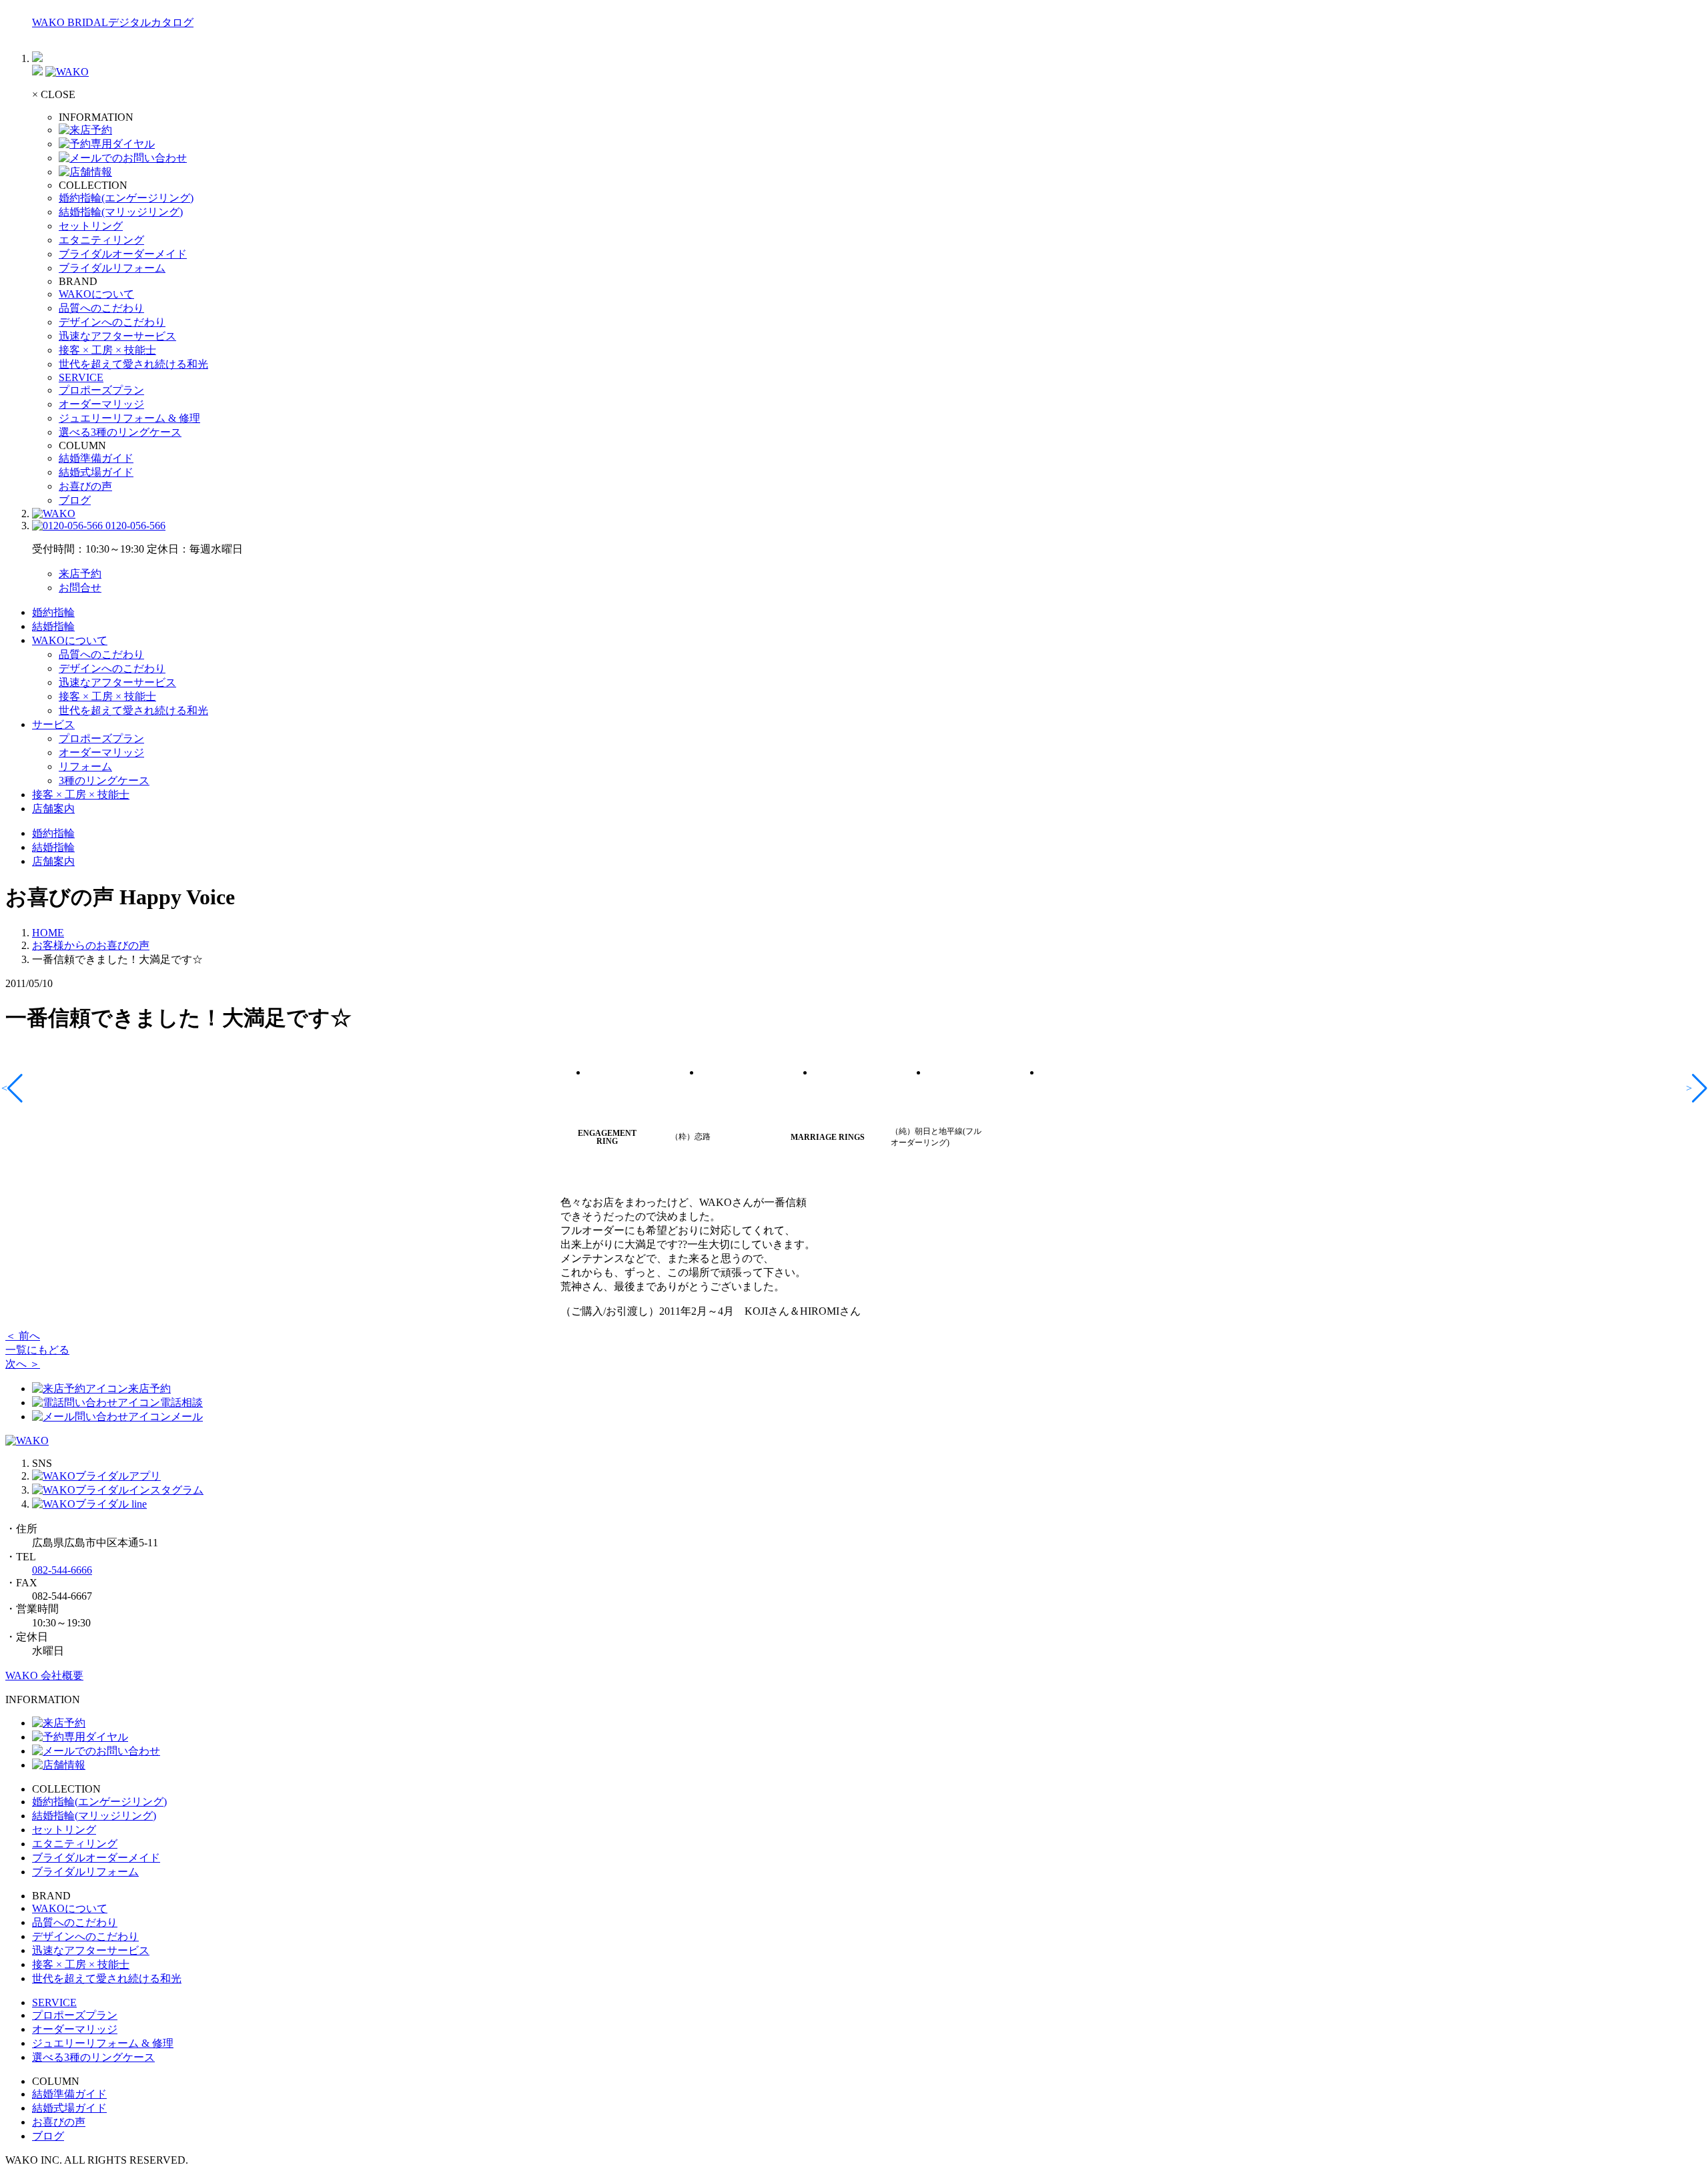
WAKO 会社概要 (44, 1675)
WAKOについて (96, 294)
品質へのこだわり (101, 308)
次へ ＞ (23, 1364)
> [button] (1690, 1088)
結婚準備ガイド (96, 458)
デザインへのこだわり (112, 322)
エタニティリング (101, 240)
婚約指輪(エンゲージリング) (126, 198)
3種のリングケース (104, 781)
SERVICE (81, 377)
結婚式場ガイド (96, 472)
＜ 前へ (23, 1336)
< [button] (5, 1088)
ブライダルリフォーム (112, 268)
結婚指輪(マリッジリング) (121, 212)
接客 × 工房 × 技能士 (107, 350)
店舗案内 (53, 809)
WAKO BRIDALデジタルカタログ (113, 22)
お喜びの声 (85, 486)
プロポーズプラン (101, 390)
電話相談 (181, 1403)
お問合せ (80, 588)
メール (187, 1417)
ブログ (75, 500)
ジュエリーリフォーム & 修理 (129, 418)
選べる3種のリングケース (120, 432)
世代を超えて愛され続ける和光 (133, 364)
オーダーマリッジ (101, 404)
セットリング (91, 226)
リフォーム (85, 766)
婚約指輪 (53, 612)
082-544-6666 (62, 1570)
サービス (53, 724)
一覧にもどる (37, 1350)
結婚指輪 (53, 626)
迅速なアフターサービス (117, 336)
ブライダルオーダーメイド (123, 254)
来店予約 (80, 574)
